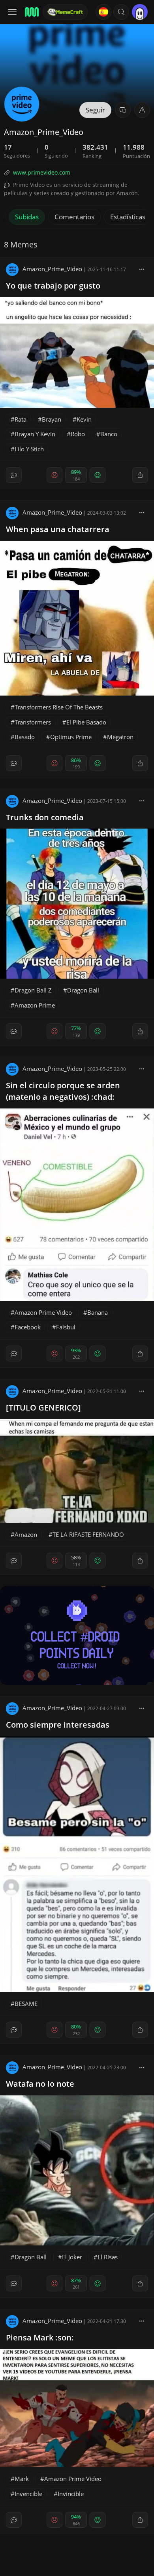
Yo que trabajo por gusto (53, 286)
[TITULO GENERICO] (43, 1408)
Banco (109, 434)
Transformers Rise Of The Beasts (59, 707)
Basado (25, 737)
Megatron (120, 737)
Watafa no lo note (40, 2084)
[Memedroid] (31, 12)
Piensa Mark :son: (40, 2337)
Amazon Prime (35, 1005)
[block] (142, 269)
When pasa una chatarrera (58, 529)
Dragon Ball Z (33, 990)
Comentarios (74, 217)
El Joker (72, 2257)
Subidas (27, 217)
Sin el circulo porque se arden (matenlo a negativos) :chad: (63, 1091)
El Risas (108, 2257)
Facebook (28, 1327)
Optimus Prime (71, 737)
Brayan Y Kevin (35, 434)
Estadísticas (128, 217)
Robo (78, 434)
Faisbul (66, 1327)
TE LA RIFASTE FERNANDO (88, 1534)
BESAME (26, 2004)
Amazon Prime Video (43, 1312)
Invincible (71, 2494)
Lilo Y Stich (29, 449)
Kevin (84, 419)
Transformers (33, 722)
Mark (22, 2479)
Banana (98, 1312)
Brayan (52, 419)
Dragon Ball (83, 990)
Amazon (26, 1534)
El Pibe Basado (86, 722)
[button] (121, 12)
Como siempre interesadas (58, 1725)
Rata (21, 419)
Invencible (28, 2494)
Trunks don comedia (45, 817)
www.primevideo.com (42, 172)
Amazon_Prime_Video (52, 269)
